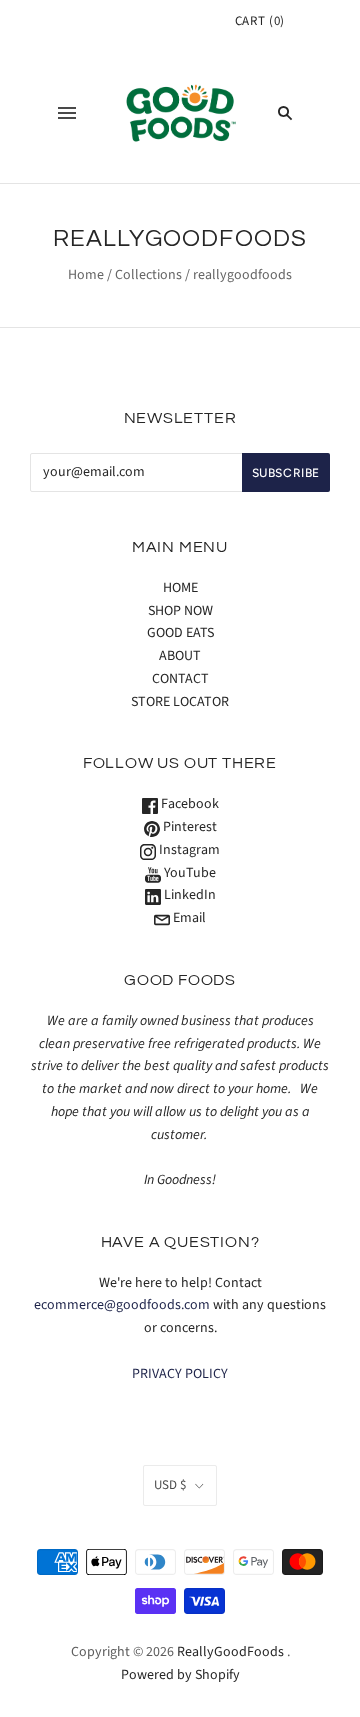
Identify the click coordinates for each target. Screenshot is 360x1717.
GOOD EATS (180, 633)
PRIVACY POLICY (180, 1374)
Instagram (188, 850)
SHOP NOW (180, 611)
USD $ (170, 1485)
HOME (180, 588)
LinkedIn (188, 895)
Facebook (188, 804)
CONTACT (180, 679)
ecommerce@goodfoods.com (122, 1305)
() (260, 21)
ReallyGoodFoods (230, 1652)
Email (188, 918)
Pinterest (188, 827)
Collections (148, 275)
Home (86, 275)
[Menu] (67, 113)
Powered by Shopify (180, 1675)
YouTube (188, 873)
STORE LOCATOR (180, 702)
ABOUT (180, 656)
